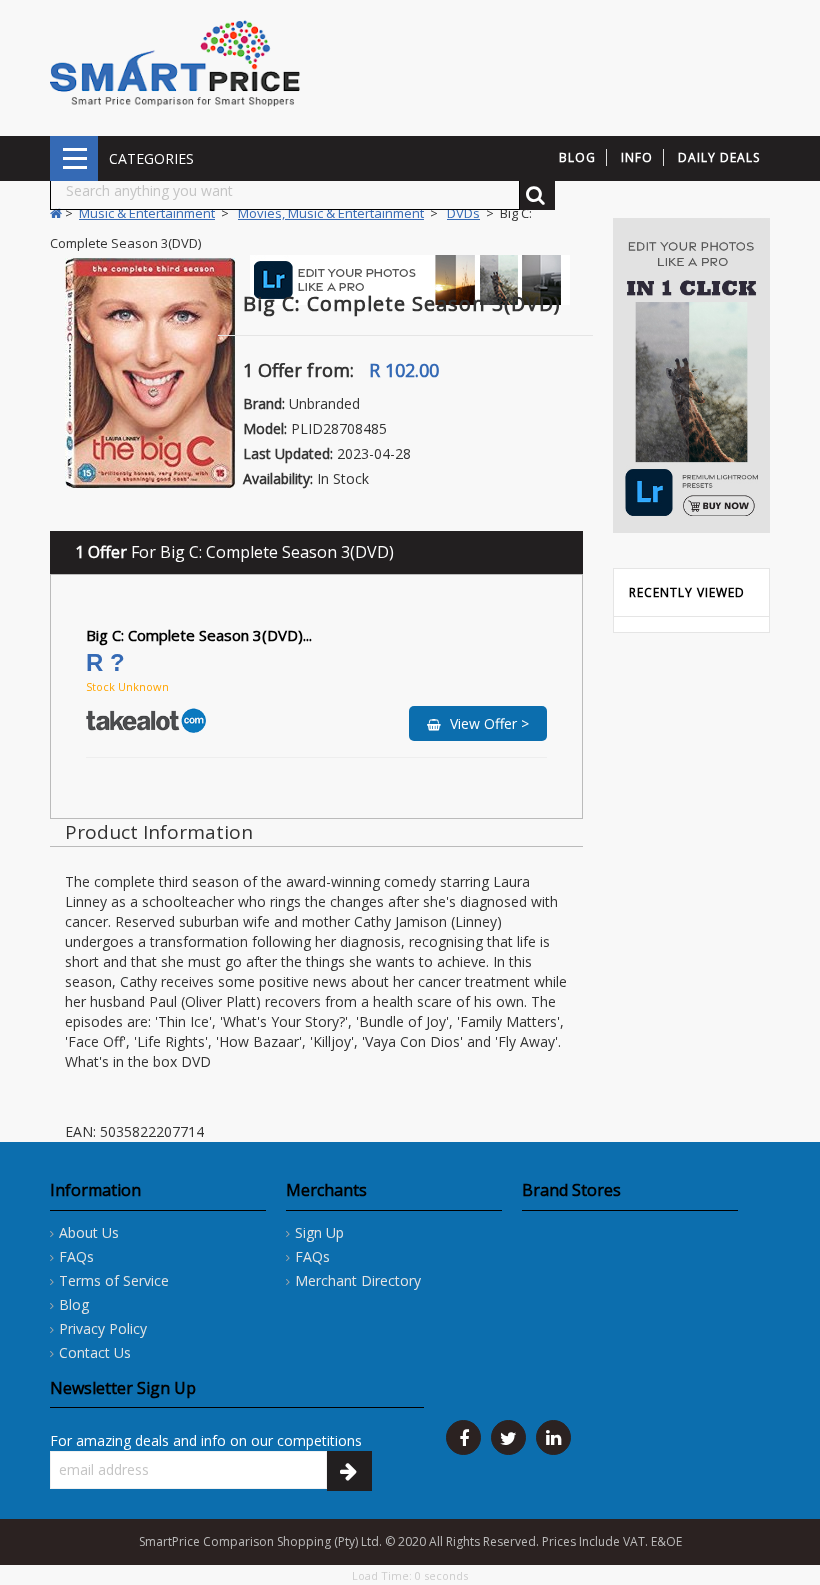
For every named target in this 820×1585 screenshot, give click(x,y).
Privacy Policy (103, 1328)
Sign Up (319, 1232)
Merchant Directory (358, 1280)
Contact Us (95, 1352)
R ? (109, 662)
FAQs (76, 1256)
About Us (89, 1232)
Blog (74, 1304)
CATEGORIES (74, 158)
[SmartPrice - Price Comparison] (175, 62)
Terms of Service (114, 1280)
